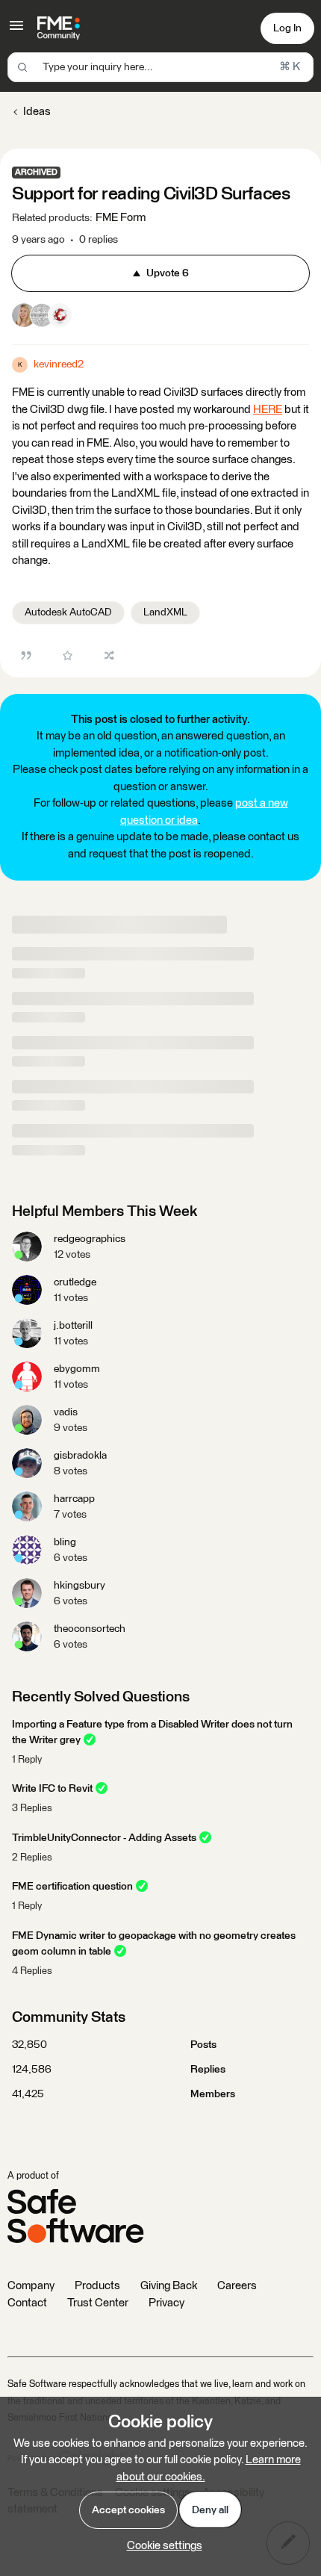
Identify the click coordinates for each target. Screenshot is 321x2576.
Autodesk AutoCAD (68, 612)
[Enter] (22, 67)
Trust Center (98, 2303)
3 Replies (32, 1809)
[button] (16, 31)
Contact (27, 2303)
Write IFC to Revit (52, 1789)
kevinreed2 (59, 364)
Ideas (37, 112)
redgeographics (90, 1239)
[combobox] (160, 67)
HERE (268, 410)
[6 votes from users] (42, 318)
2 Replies (32, 1858)
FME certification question (72, 1887)
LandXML (165, 612)
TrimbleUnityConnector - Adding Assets (104, 1838)
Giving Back (169, 2286)
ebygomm (77, 1369)
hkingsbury (80, 1586)
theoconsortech (90, 1629)
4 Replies (32, 1971)
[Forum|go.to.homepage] (59, 28)
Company (31, 2286)
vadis (66, 1412)
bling (65, 1542)
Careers (237, 2286)
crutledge (75, 1282)
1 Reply (27, 1760)
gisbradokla (80, 1456)
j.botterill (73, 1326)
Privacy (166, 2303)
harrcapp (74, 1499)
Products (97, 2286)
